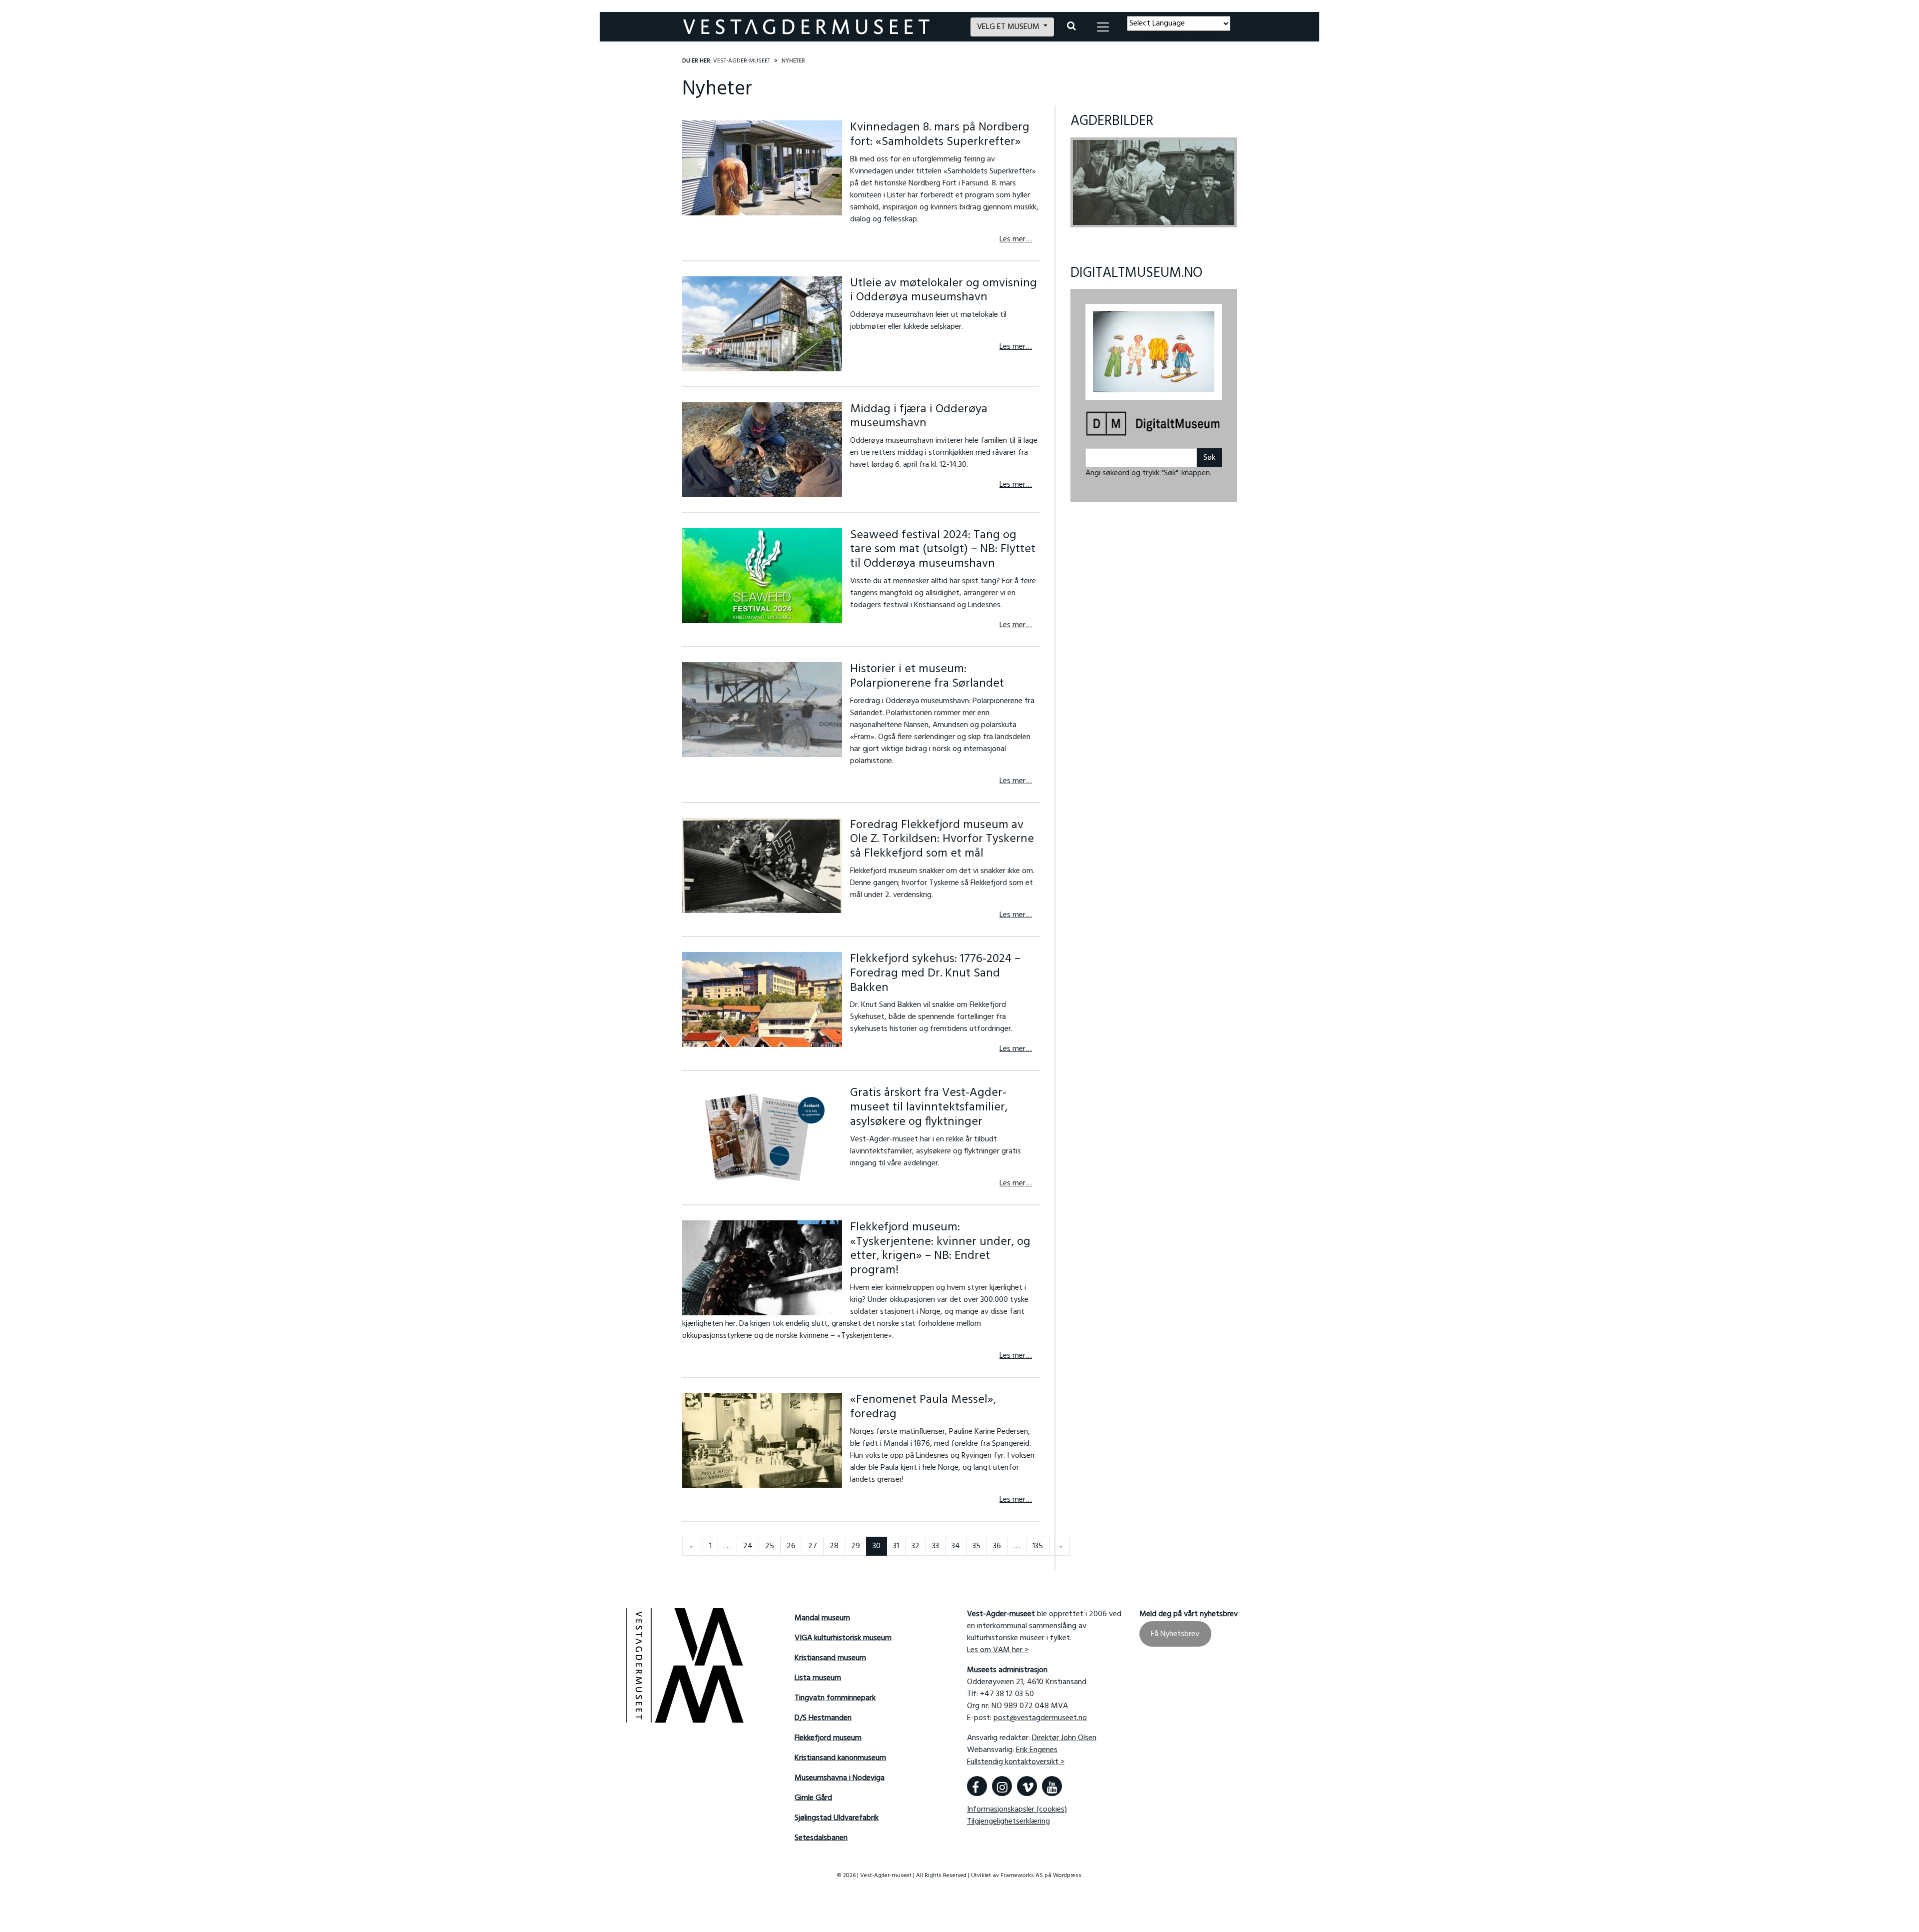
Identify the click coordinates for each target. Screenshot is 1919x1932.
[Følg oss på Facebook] (977, 1786)
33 (936, 1546)
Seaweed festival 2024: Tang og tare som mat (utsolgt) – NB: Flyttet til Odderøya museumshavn (943, 550)
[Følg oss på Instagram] (1002, 1786)
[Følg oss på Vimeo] (1027, 1786)
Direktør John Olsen (1064, 1738)
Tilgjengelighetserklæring (1008, 1822)
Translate (1200, 37)
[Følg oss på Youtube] (1052, 1786)
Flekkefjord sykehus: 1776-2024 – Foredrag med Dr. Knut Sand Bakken (935, 973)
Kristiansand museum (830, 1658)
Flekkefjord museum (828, 1738)
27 (813, 1546)
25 (770, 1546)
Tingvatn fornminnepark (835, 1698)
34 (956, 1546)
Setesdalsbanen (821, 1838)
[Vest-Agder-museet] (821, 27)
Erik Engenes (1037, 1750)
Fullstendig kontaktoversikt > (1016, 1762)
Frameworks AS (1022, 1876)
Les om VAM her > (998, 1650)
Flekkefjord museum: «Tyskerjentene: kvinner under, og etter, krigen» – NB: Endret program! (940, 1249)
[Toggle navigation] (1103, 27)
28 (834, 1546)
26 (791, 1546)
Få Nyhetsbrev (1175, 1634)
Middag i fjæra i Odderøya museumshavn (919, 417)
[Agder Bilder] (1154, 182)
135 (1038, 1546)
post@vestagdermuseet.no (1040, 1718)
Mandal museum (822, 1618)
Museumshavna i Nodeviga (840, 1778)
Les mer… (1016, 239)
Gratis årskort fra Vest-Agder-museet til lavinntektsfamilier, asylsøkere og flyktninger (929, 1107)
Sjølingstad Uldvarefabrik (837, 1818)
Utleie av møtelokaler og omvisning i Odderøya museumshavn (944, 291)
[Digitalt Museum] (1154, 419)
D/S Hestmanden (823, 1718)
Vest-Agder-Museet (742, 61)
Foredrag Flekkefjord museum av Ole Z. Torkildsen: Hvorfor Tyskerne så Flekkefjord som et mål (942, 840)
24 (748, 1546)
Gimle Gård (813, 1798)
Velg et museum (1009, 27)
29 (856, 1546)
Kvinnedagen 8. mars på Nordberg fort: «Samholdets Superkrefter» (940, 135)
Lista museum (818, 1678)
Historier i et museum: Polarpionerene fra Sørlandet (927, 676)
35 (976, 1546)
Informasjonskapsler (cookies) (1017, 1810)
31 (896, 1546)
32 (916, 1546)
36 (997, 1546)
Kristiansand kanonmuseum (840, 1758)
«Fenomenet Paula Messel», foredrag (923, 1407)
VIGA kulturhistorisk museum (843, 1638)
